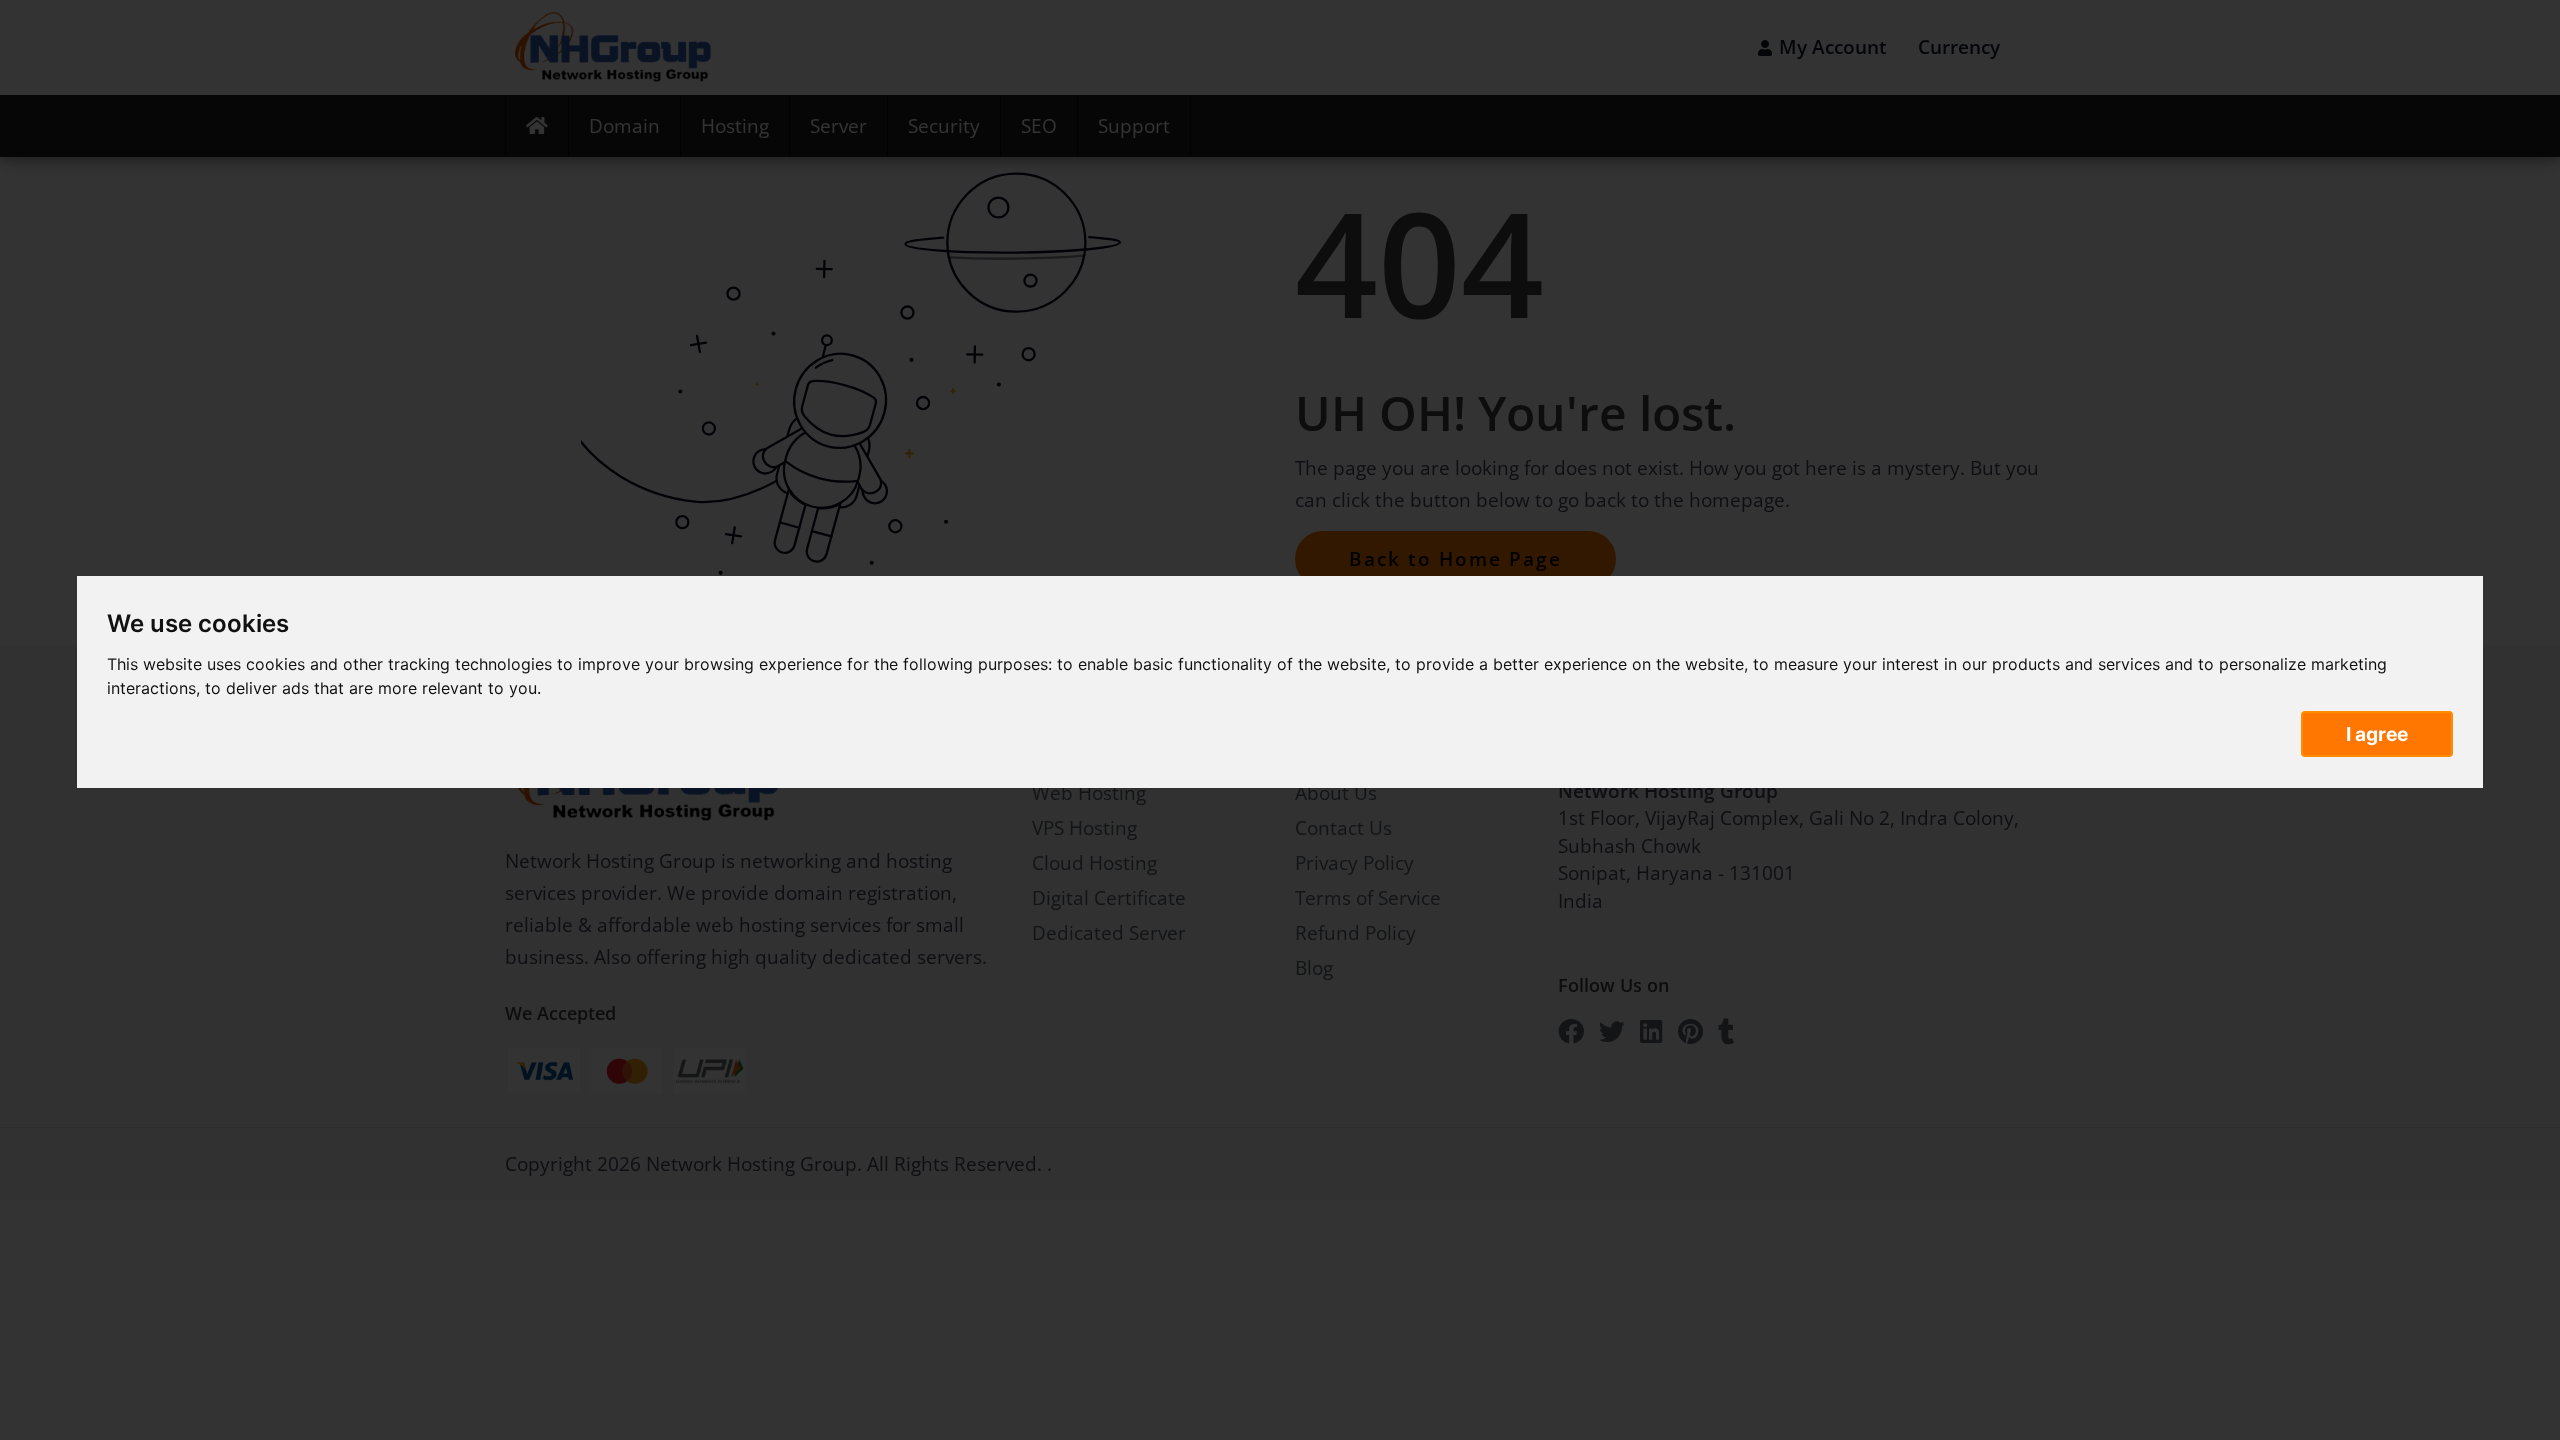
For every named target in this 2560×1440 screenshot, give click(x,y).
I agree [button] (2377, 734)
